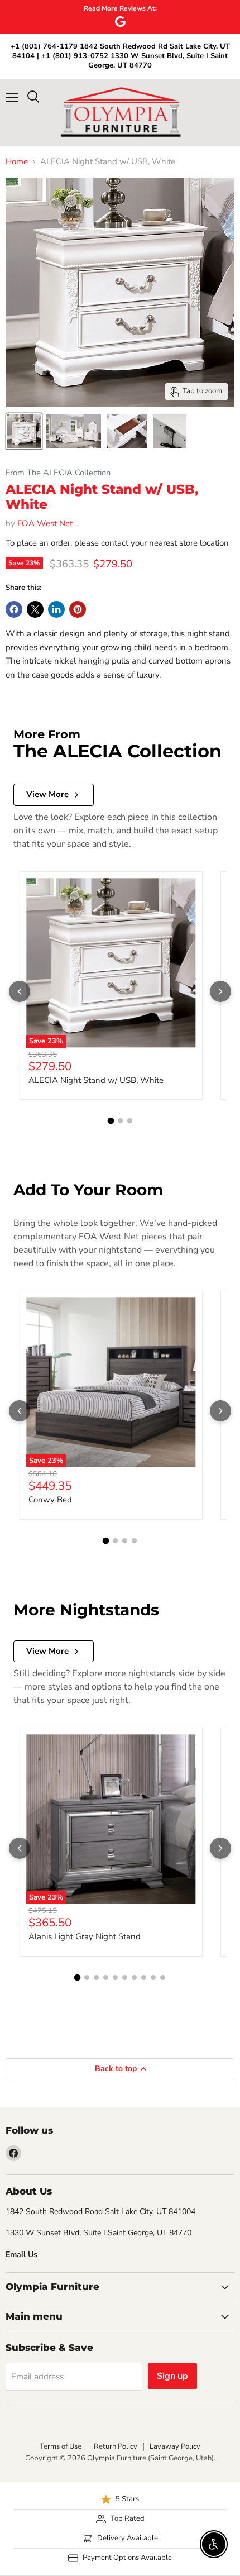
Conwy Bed (50, 1500)
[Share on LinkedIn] (56, 609)
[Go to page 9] (153, 1978)
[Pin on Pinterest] (78, 609)
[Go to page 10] (163, 1978)
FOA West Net (45, 523)
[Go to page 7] (134, 1978)
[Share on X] (35, 609)
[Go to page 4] (134, 1541)
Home (17, 162)
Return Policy (116, 2446)
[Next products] (220, 991)
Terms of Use (61, 2446)
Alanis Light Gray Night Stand (85, 1936)
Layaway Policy (175, 2446)
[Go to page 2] (120, 1121)
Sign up (172, 2376)
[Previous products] (20, 991)
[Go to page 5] (115, 1978)
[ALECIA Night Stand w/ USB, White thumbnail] (24, 431)
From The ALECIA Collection (58, 473)
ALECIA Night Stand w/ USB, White (96, 1080)
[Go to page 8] (144, 1978)
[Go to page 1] (111, 1121)
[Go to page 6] (125, 1978)
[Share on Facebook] (14, 609)
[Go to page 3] (130, 1121)
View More (47, 794)
